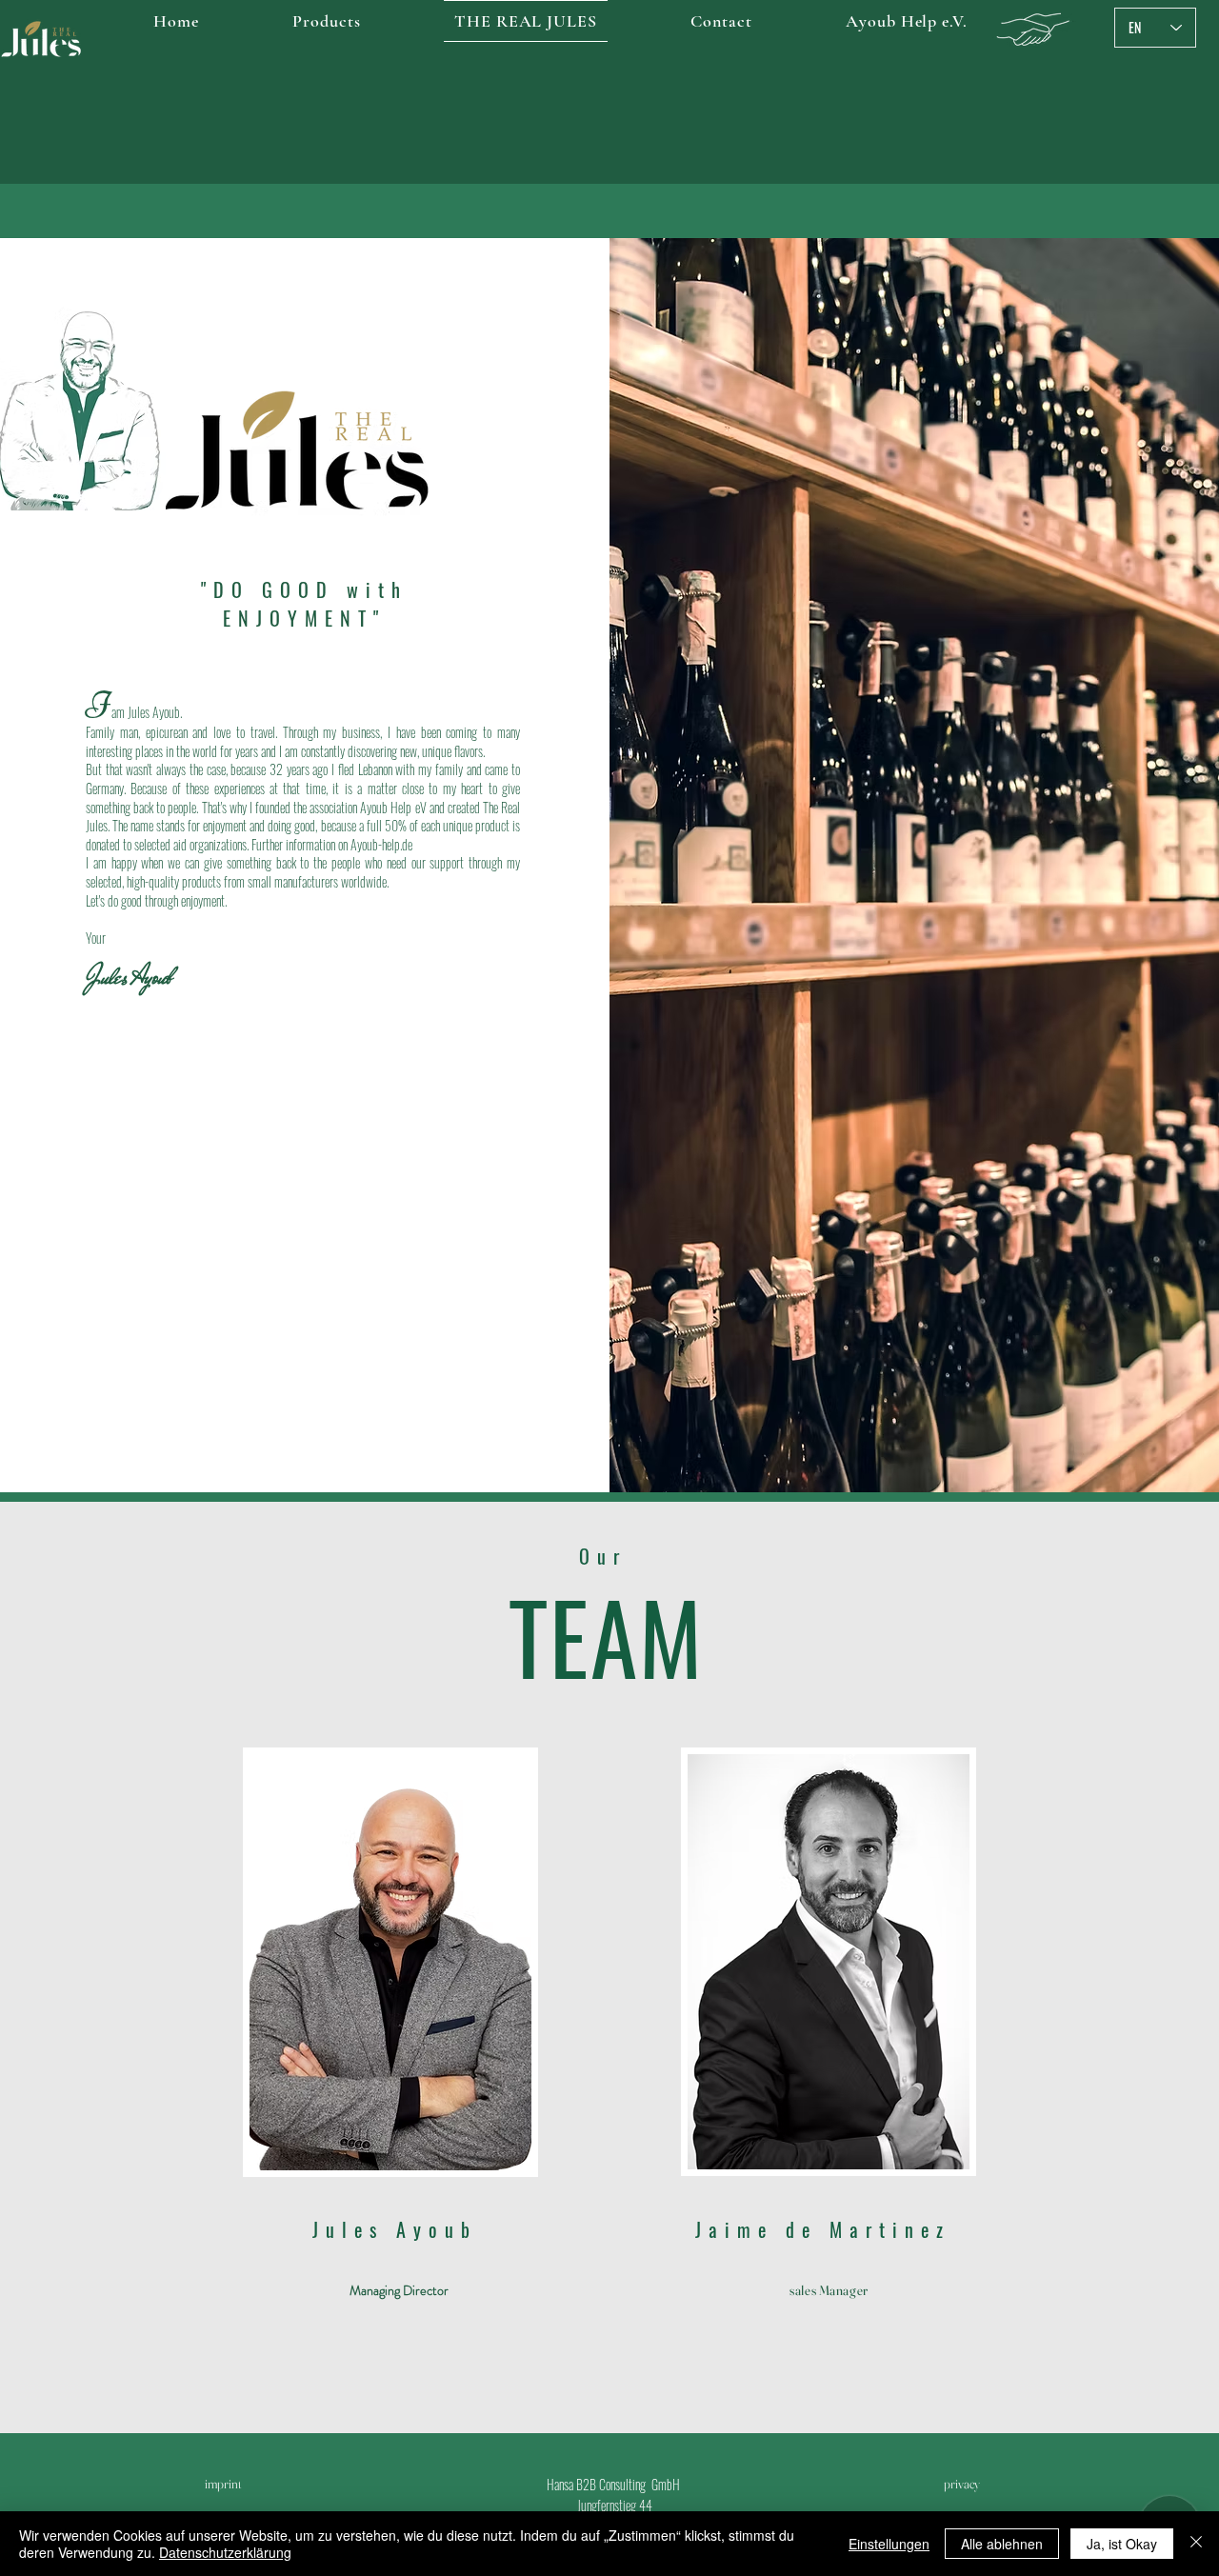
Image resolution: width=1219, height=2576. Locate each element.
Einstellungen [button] (889, 2544)
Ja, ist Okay (1122, 2544)
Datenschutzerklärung (225, 2552)
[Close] (1196, 2544)
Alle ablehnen (1002, 2544)
